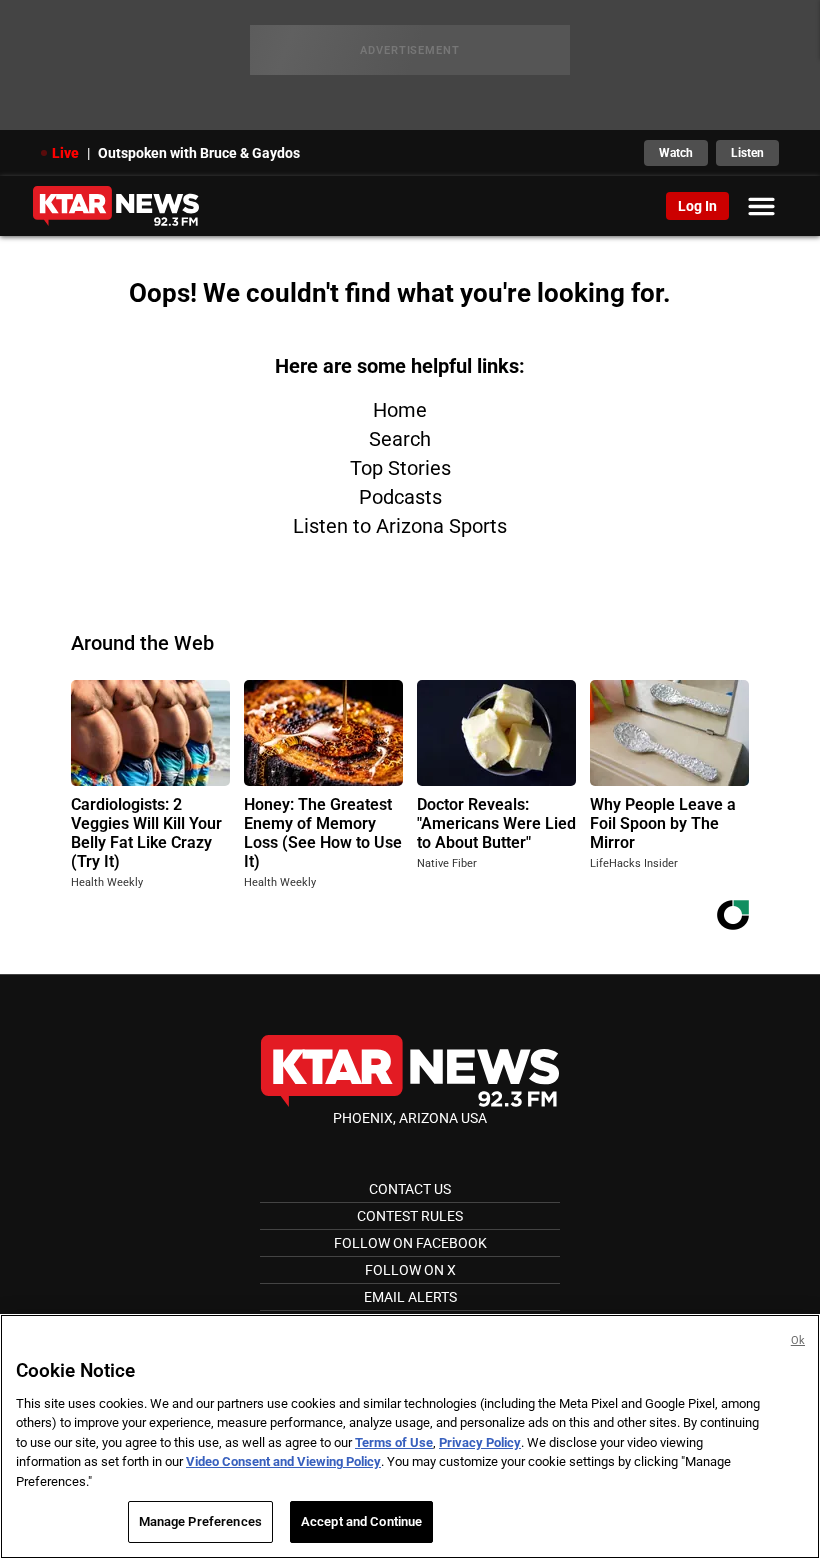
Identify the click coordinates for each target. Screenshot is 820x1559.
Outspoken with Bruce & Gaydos (199, 153)
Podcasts (400, 497)
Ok (798, 1340)
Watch (676, 153)
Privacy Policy (480, 1442)
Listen (747, 153)
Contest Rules (410, 1216)
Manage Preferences (200, 1521)
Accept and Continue (361, 1521)
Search (400, 439)
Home (400, 410)
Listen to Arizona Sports (400, 526)
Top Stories (400, 468)
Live (65, 153)
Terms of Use (394, 1442)
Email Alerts (410, 1297)
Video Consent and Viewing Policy (283, 1461)
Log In (697, 206)
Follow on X (410, 1270)
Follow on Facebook (410, 1243)
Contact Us (410, 1189)
